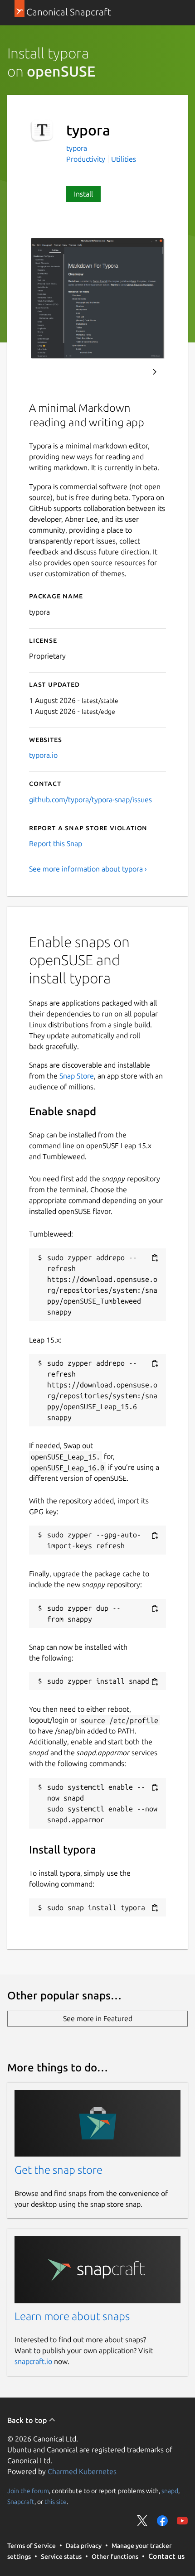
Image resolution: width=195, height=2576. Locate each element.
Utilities (124, 159)
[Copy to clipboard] (155, 1258)
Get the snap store (58, 2170)
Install (83, 194)
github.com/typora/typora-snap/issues (90, 799)
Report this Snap (56, 843)
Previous (130, 372)
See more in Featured (98, 2018)
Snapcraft (21, 2502)
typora (77, 148)
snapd (170, 2491)
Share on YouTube (182, 2521)
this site (56, 2502)
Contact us (166, 2556)
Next (155, 372)
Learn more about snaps (72, 2316)
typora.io (43, 755)
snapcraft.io (33, 2361)
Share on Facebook (162, 2521)
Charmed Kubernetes (82, 2471)
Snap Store (77, 1076)
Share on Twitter (142, 2521)
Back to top (28, 2420)
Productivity (86, 159)
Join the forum (28, 2491)
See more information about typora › (88, 869)
